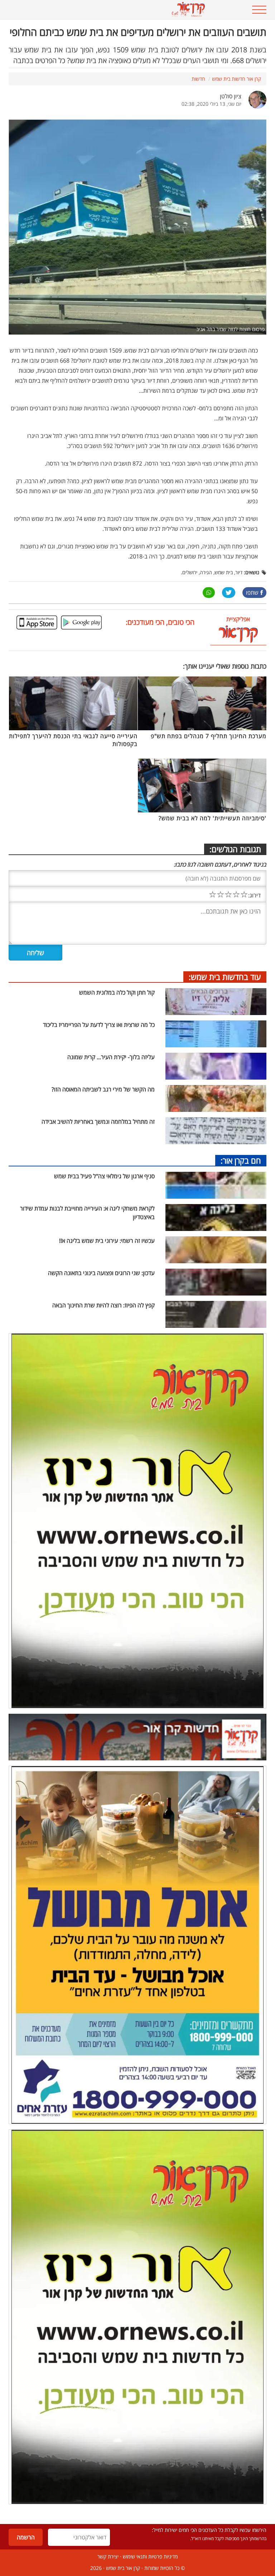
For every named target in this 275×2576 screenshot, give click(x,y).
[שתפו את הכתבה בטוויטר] (229, 593)
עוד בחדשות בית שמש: (225, 977)
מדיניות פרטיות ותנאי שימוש (150, 2556)
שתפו (252, 593)
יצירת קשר (108, 2556)
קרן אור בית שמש (123, 2568)
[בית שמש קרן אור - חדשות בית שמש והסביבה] (115, 10)
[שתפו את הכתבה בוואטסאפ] (209, 593)
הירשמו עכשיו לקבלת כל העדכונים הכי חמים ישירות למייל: (209, 2530)
